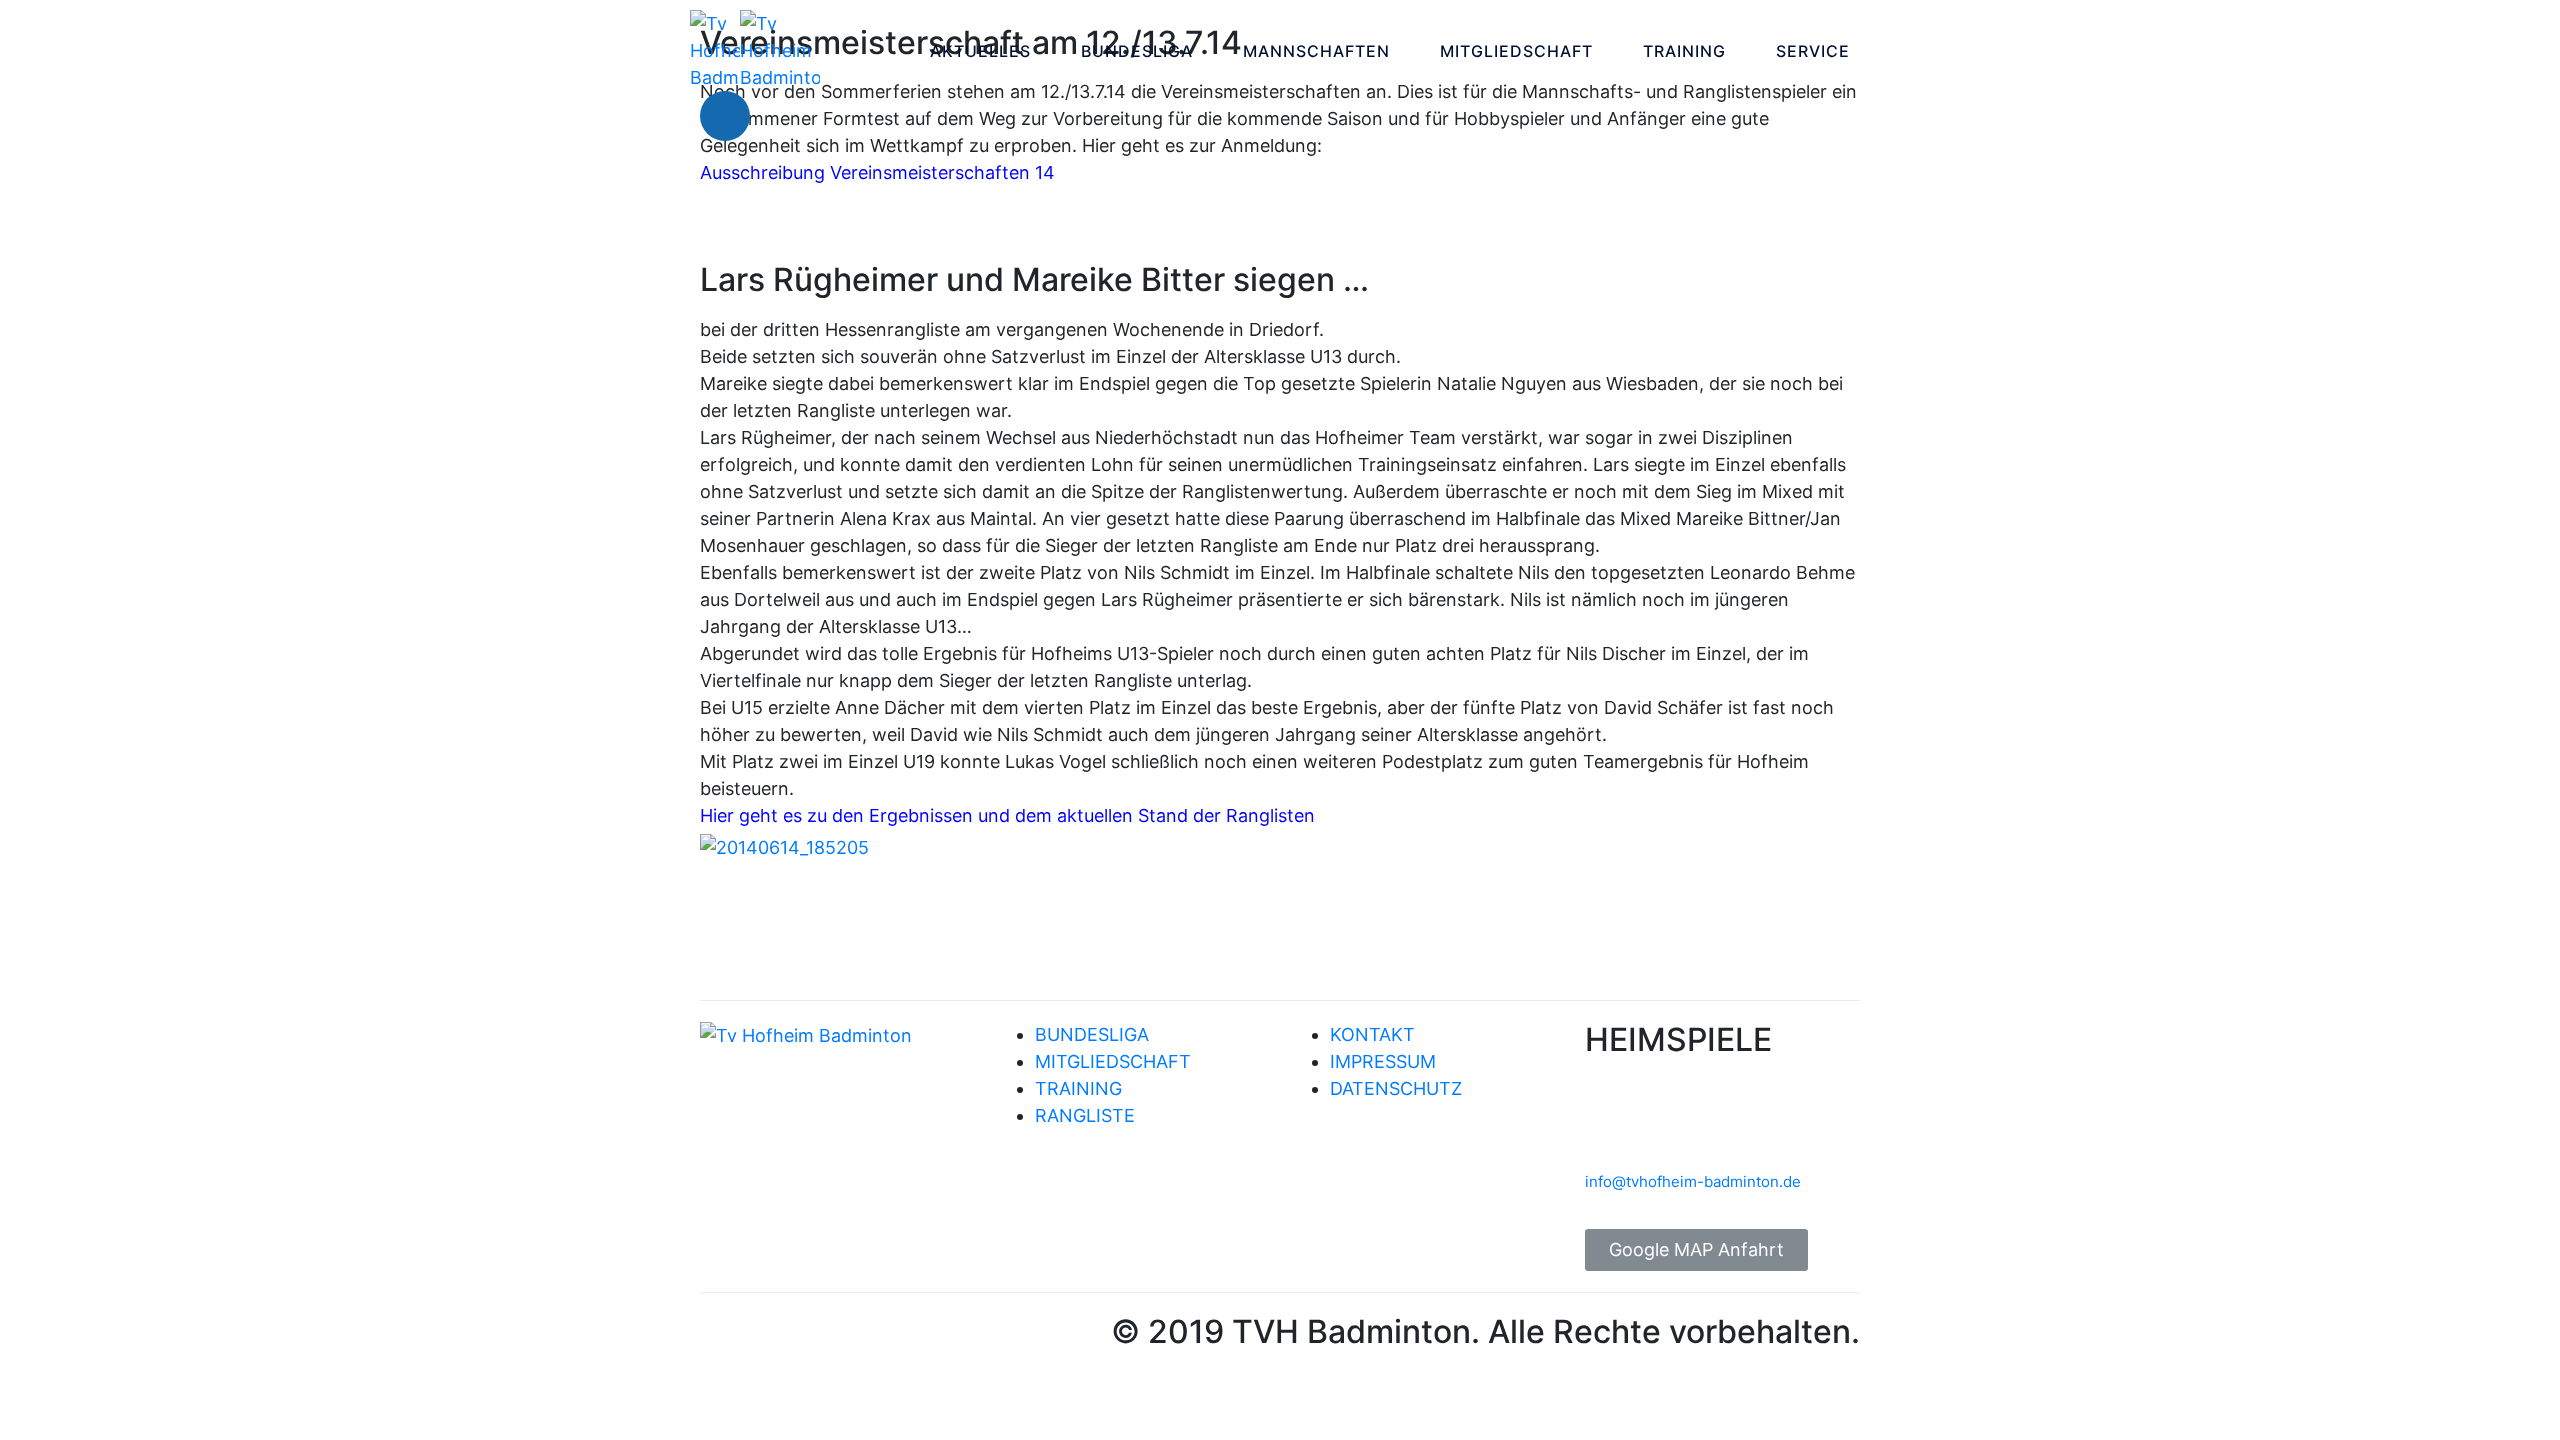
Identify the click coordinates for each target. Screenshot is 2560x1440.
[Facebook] (725, 116)
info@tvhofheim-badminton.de (1693, 1181)
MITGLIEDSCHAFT (1516, 51)
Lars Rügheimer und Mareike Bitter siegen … (1034, 279)
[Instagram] (785, 116)
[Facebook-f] (725, 1338)
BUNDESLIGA (1137, 51)
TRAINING (1684, 51)
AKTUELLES (980, 51)
